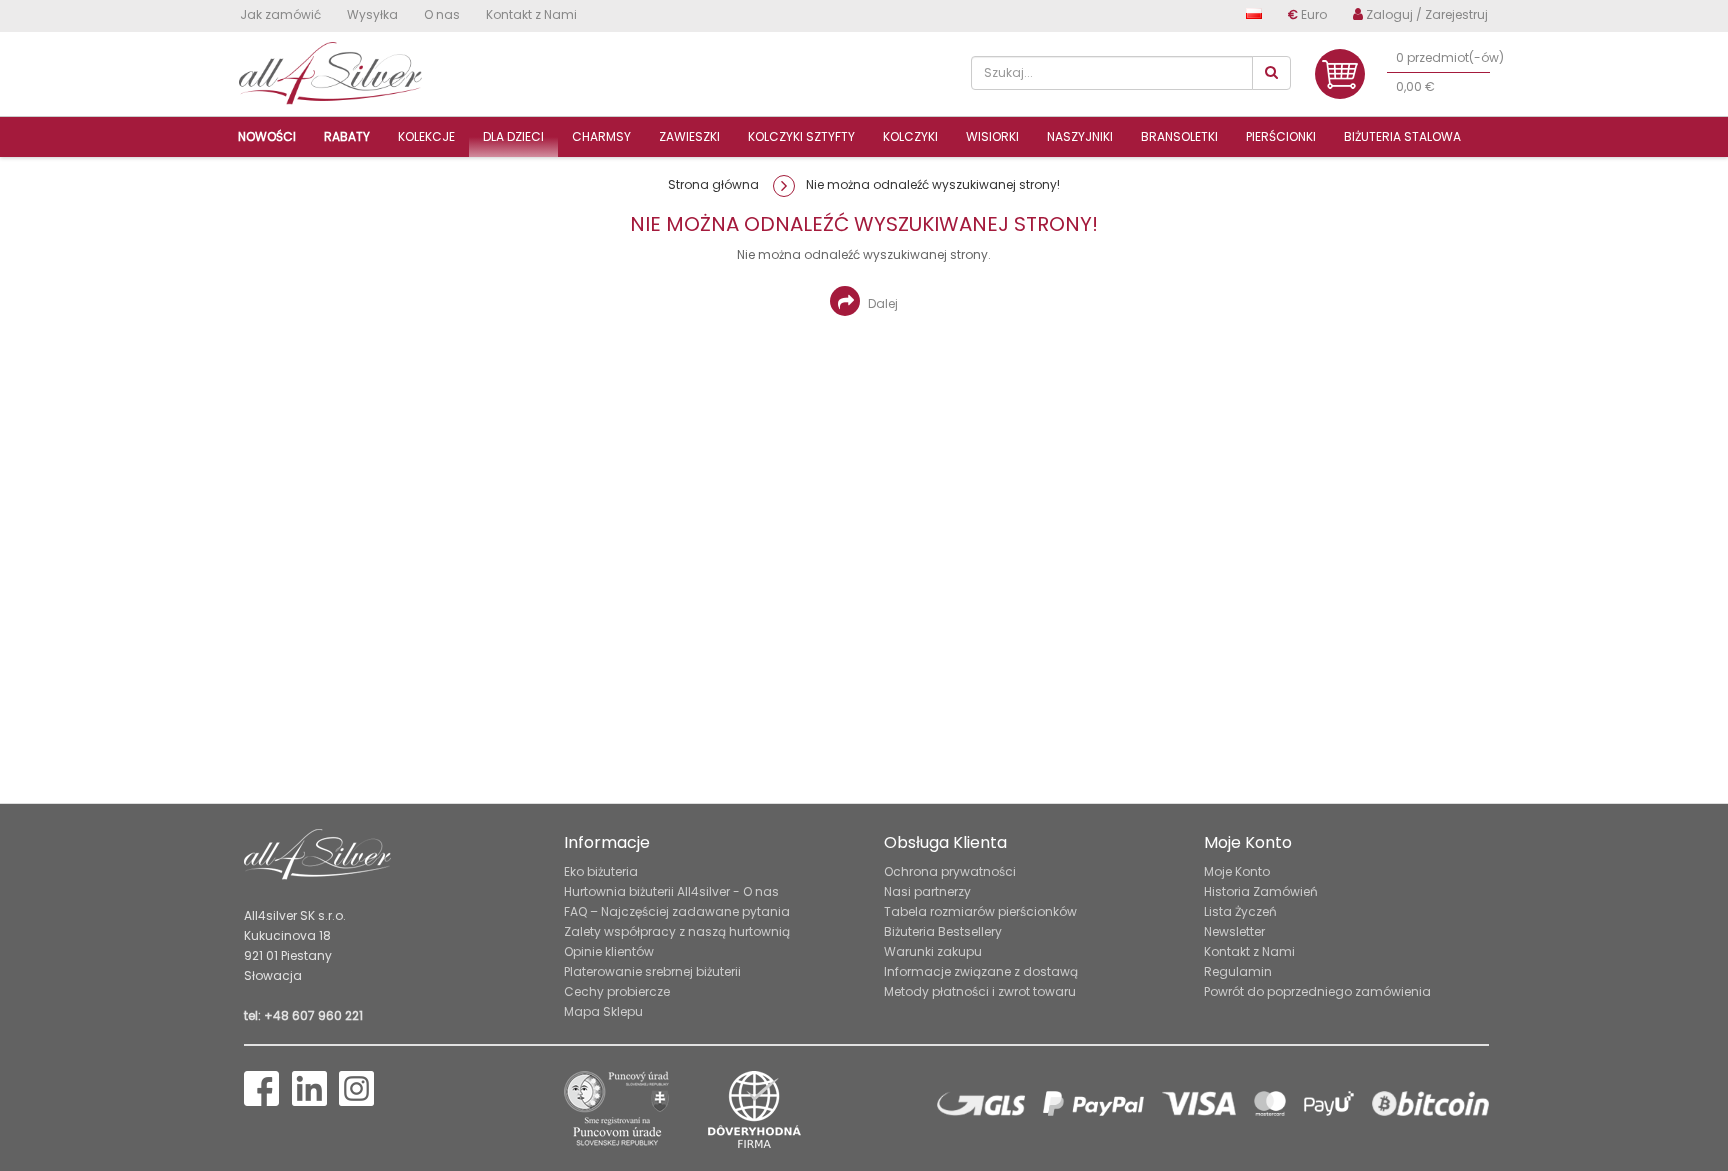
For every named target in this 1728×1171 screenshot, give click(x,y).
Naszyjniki (1080, 136)
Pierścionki (1281, 136)
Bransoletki (1179, 136)
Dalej (881, 303)
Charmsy (601, 136)
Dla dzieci (513, 136)
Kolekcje (426, 136)
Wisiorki (992, 136)
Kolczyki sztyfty (801, 136)
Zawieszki (689, 136)
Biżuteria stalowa (1402, 136)
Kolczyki (910, 136)
